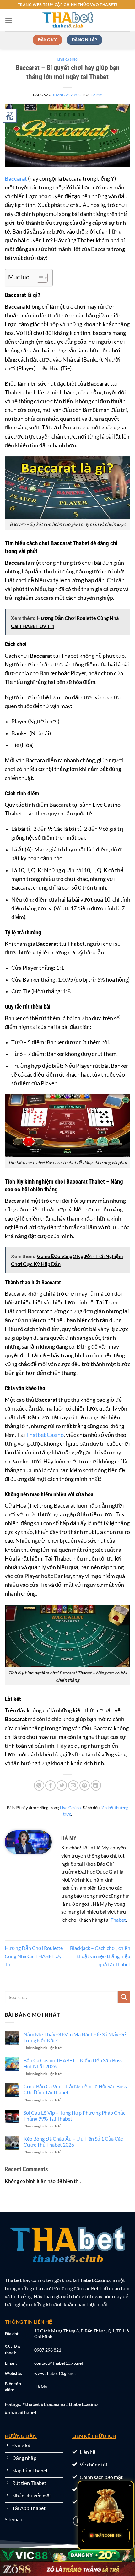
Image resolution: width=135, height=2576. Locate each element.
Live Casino (67, 60)
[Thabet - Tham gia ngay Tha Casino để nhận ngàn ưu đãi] (67, 20)
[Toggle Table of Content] (39, 278)
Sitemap (13, 2519)
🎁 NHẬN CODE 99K (106, 2535)
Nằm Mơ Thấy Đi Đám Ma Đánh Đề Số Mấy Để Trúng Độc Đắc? (75, 2037)
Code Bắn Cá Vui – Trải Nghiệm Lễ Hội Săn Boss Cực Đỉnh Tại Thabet (75, 2089)
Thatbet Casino (45, 1435)
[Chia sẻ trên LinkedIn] (96, 1785)
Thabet (118, 1920)
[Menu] (8, 20)
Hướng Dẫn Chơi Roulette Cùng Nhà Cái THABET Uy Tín (34, 1956)
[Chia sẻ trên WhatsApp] (39, 1785)
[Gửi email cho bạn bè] (73, 1785)
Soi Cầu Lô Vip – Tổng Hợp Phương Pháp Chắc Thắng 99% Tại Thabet (74, 2116)
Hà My (97, 95)
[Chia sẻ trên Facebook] (50, 1785)
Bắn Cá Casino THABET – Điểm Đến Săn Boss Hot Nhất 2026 (73, 2063)
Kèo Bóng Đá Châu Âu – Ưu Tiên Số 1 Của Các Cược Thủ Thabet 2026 (73, 2142)
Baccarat (16, 179)
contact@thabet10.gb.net (59, 2363)
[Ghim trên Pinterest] (85, 1785)
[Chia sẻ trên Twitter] (62, 1785)
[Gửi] (124, 1997)
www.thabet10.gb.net (55, 2373)
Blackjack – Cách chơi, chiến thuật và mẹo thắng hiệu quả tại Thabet (100, 1956)
